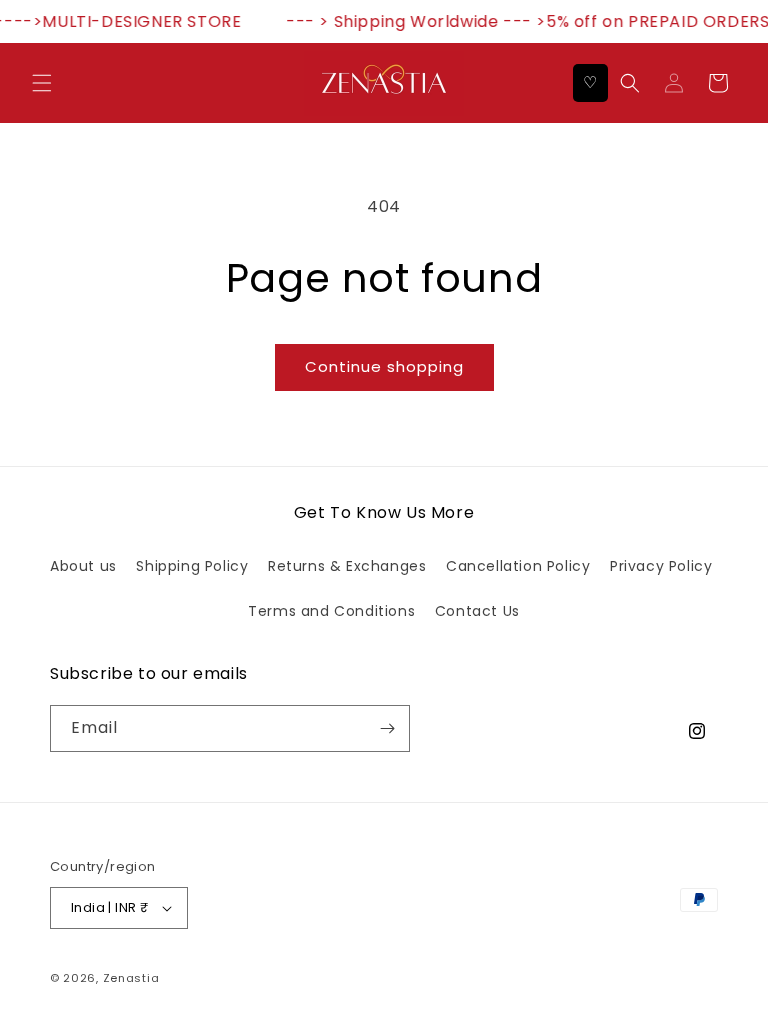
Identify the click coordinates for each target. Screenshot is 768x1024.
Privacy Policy (661, 566)
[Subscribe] (387, 728)
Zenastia (131, 978)
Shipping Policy (192, 566)
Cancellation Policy (518, 566)
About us (83, 566)
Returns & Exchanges (347, 566)
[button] (42, 83)
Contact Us (477, 611)
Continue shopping (384, 366)
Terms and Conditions (331, 611)
